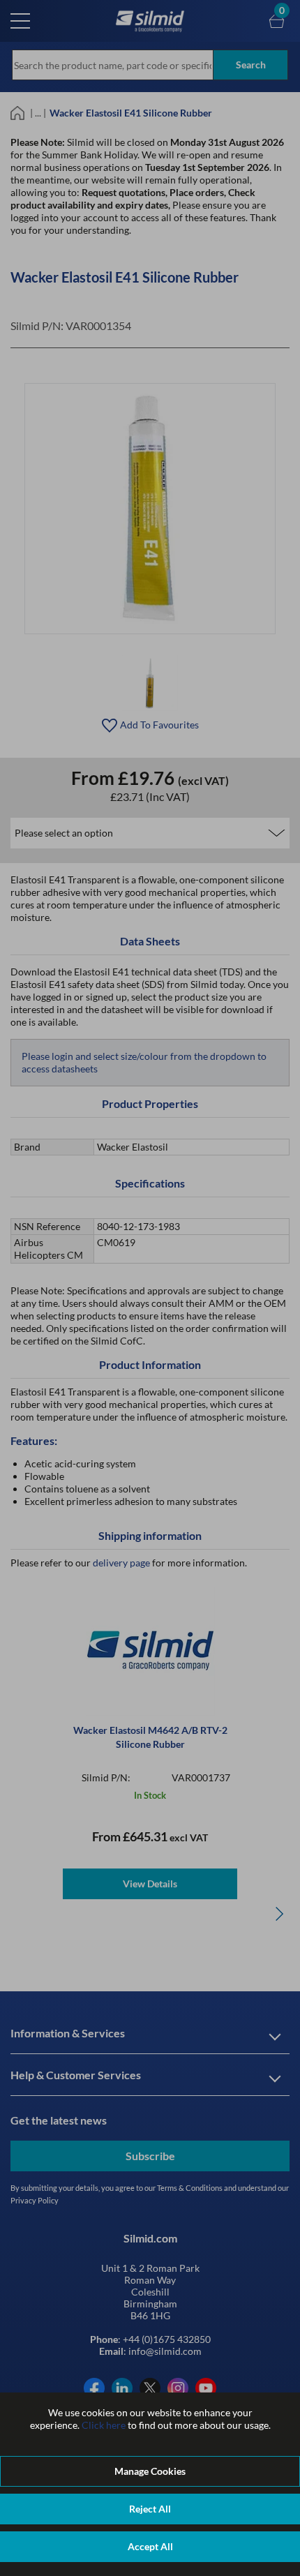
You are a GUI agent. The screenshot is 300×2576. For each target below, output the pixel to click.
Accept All (150, 2546)
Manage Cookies (150, 2471)
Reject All (150, 2509)
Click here (104, 2425)
